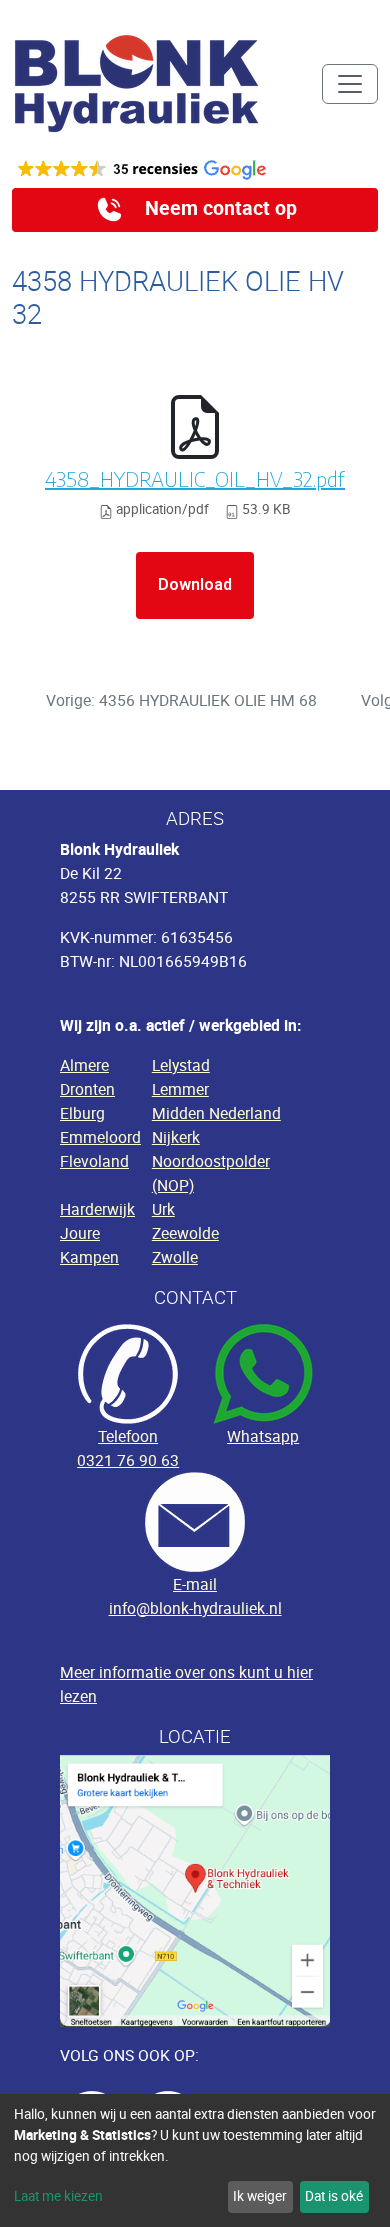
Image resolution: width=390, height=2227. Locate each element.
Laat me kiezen (58, 2196)
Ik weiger (260, 2196)
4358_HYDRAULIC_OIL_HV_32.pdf (195, 478)
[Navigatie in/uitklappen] (350, 84)
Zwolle (175, 1257)
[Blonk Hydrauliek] (137, 83)
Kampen (89, 1257)
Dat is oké (334, 2196)
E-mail (195, 1584)
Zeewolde (185, 1233)
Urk (163, 1209)
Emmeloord (100, 1137)
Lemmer (180, 1089)
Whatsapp (263, 1436)
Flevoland (94, 1161)
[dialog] (195, 2160)
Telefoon (128, 1436)
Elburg (82, 1113)
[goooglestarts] (195, 169)
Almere (84, 1065)
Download (195, 584)
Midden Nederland (216, 1113)
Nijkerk (176, 1137)
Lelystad (181, 1065)
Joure (80, 1233)
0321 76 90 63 (128, 1460)
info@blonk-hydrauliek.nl (195, 1608)
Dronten (87, 1089)
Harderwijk (97, 1209)
